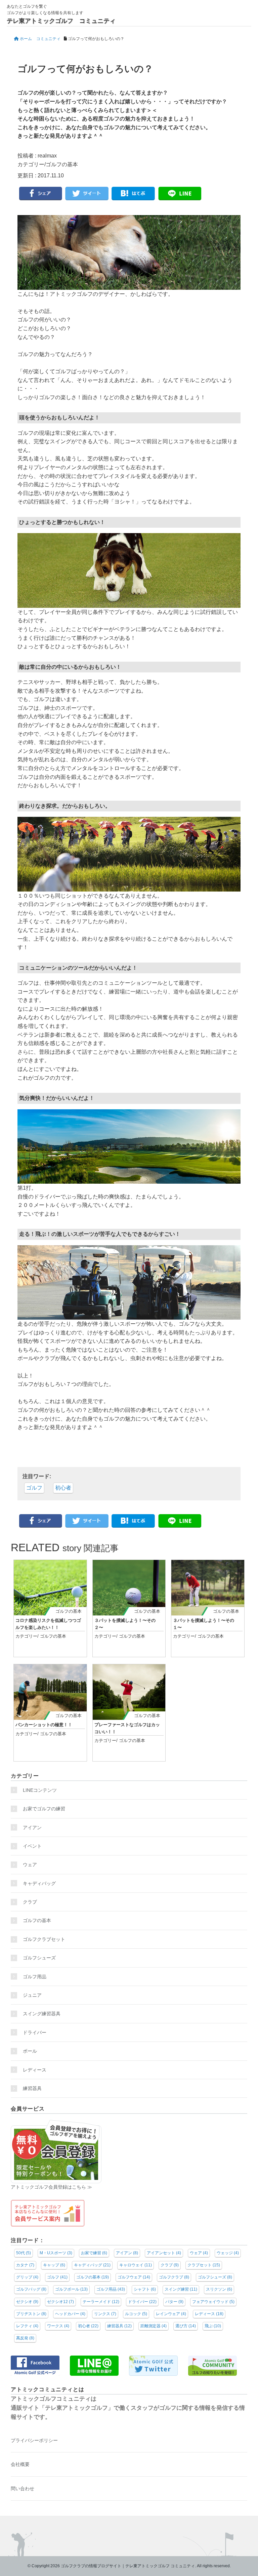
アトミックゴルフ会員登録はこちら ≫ (51, 2187)
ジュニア (32, 1995)
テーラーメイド (101, 2302)
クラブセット (204, 2265)
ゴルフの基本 (62, 164)
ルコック (136, 2314)
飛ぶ (213, 2326)
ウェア (30, 1865)
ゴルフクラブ (174, 2277)
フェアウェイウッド (213, 2302)
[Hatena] (133, 194)
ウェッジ (228, 2253)
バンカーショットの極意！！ (44, 1725)
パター (174, 2302)
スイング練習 (181, 2289)
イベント (32, 1846)
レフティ (27, 2326)
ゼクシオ (27, 2302)
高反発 (25, 2338)
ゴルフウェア (134, 2277)
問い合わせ (23, 2488)
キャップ (54, 2265)
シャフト (145, 2289)
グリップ (27, 2277)
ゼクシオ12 (60, 2302)
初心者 (63, 1488)
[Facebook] (41, 194)
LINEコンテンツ (40, 1790)
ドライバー (35, 2032)
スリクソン (219, 2289)
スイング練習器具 (42, 2014)
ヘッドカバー (70, 2314)
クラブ (30, 1902)
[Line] (180, 194)
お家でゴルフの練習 (44, 1809)
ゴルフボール (71, 2289)
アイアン (32, 1827)
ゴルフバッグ (31, 2289)
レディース (37, 2070)
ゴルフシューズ (39, 1958)
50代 (24, 2253)
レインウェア (171, 2314)
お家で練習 (94, 2253)
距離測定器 (154, 2326)
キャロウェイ (136, 2265)
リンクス (105, 2314)
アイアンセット (164, 2253)
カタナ (25, 2265)
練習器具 (32, 2088)
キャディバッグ (39, 1883)
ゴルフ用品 (35, 1977)
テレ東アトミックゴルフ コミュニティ (61, 21)
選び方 (186, 2326)
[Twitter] (87, 194)
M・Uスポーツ (56, 2253)
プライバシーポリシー (34, 2440)
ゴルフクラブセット (44, 1939)
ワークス (58, 2326)
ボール (30, 2051)
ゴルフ (34, 1488)
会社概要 (20, 2464)
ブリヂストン (31, 2314)
